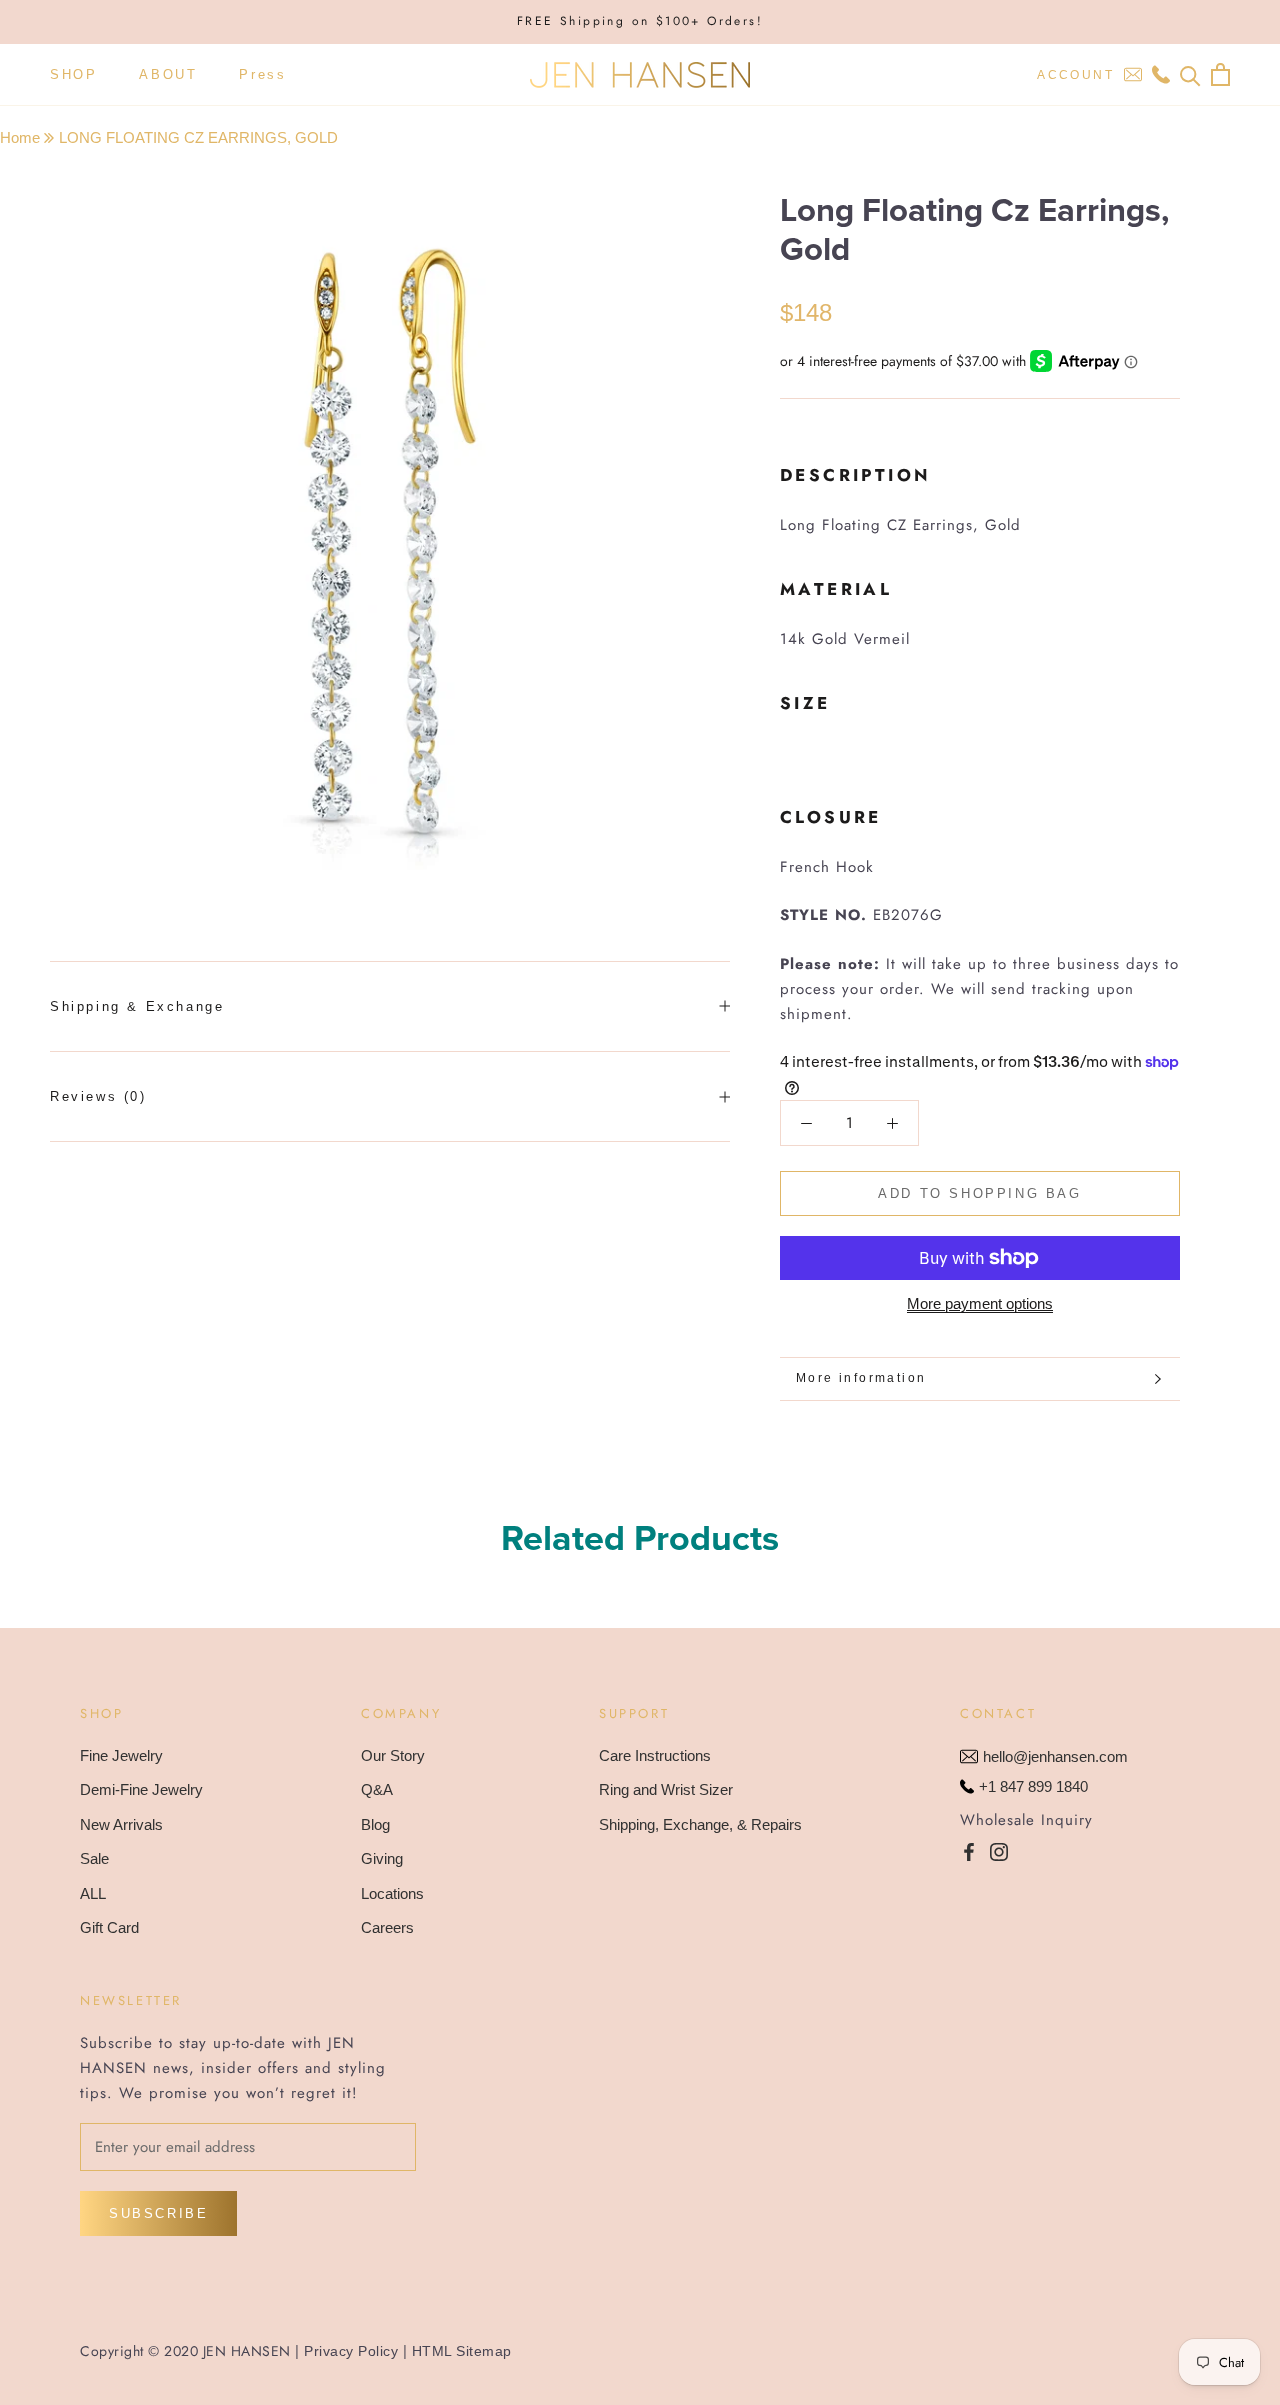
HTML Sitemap (462, 2351)
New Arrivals (121, 1824)
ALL (93, 1893)
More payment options (980, 1303)
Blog (375, 1824)
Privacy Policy (351, 2351)
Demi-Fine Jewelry (141, 1789)
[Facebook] (969, 1851)
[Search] (1190, 74)
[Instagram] (999, 1851)
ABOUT (168, 74)
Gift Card (109, 1927)
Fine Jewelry (121, 1755)
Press (262, 74)
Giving (382, 1858)
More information (861, 1378)
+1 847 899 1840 (1033, 1786)
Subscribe (158, 2213)
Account (1075, 75)
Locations (392, 1893)
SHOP (73, 74)
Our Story (393, 1755)
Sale (94, 1858)
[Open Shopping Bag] (1220, 74)
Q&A (377, 1789)
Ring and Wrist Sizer (666, 1789)
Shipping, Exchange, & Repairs (700, 1824)
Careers (387, 1927)
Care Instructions (655, 1755)
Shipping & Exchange (137, 1006)
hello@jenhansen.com (1055, 1756)
